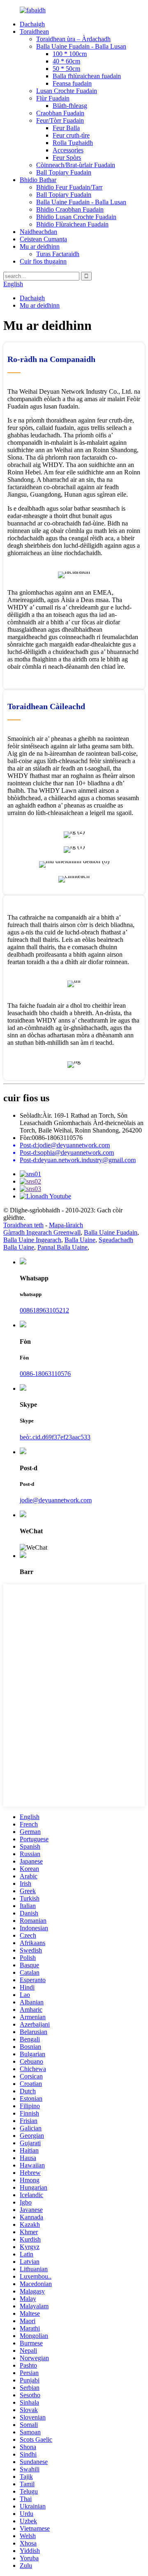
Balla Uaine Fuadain (111, 1232)
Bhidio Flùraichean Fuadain (72, 224)
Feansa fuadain (72, 83)
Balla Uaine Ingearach (32, 1240)
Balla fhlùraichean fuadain (87, 76)
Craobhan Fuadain (60, 113)
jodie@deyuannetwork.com (56, 1500)
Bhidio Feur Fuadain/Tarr (69, 187)
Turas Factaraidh (58, 254)
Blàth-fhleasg (70, 106)
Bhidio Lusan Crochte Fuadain (76, 217)
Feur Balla (66, 128)
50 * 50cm (66, 69)
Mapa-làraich (66, 1225)
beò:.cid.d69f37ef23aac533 (55, 1437)
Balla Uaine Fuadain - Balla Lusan (81, 46)
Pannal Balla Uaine (62, 1247)
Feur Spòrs (67, 158)
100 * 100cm (70, 54)
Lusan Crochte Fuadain (67, 91)
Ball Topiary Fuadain (64, 172)
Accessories (68, 150)
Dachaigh (32, 24)
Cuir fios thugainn (43, 261)
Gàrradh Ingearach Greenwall (42, 1232)
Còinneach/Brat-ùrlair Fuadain (76, 165)
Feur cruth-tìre (71, 135)
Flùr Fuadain (53, 98)
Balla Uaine (80, 1240)
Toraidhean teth (23, 1225)
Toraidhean (34, 32)
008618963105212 (44, 1310)
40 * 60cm (66, 61)
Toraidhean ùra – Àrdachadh (73, 39)
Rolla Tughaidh (73, 143)
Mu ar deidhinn (40, 246)
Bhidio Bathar (38, 180)
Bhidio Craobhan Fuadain (70, 209)
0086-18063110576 (45, 1374)
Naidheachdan (38, 232)
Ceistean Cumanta (43, 239)
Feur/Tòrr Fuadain (60, 120)
